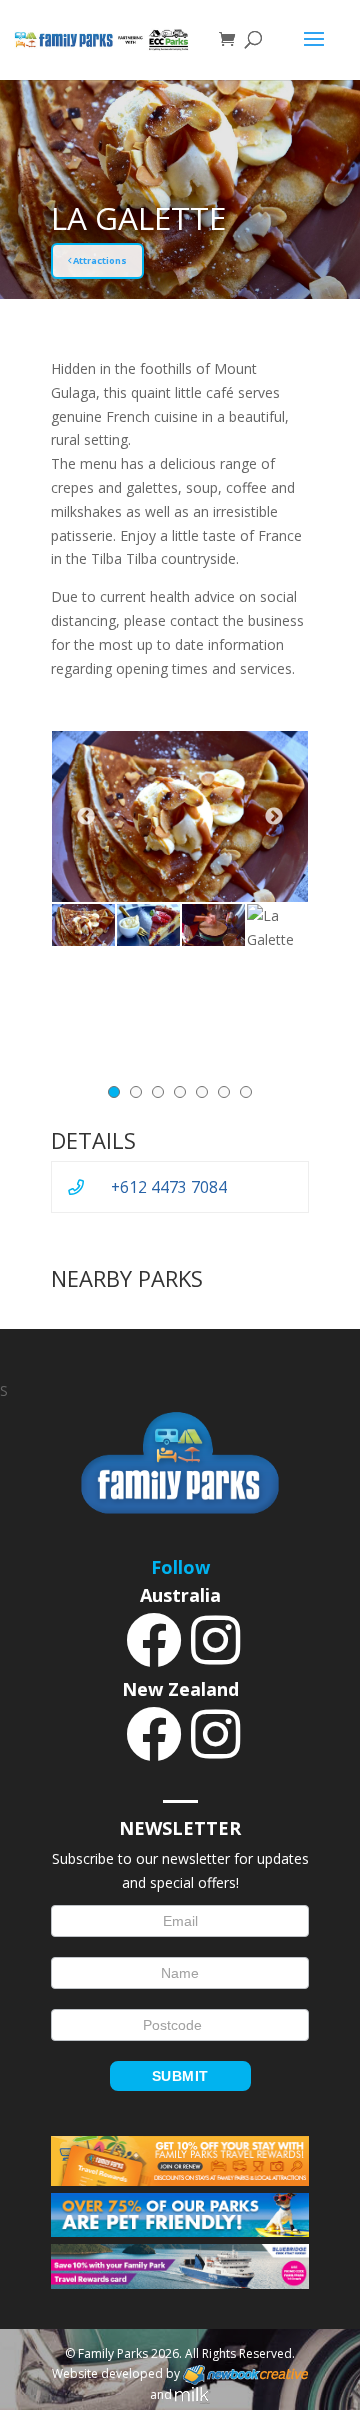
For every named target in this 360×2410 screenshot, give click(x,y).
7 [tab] (246, 1092)
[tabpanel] (83, 925)
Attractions (99, 260)
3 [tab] (158, 1092)
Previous (86, 817)
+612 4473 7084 (169, 1187)
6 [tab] (224, 1092)
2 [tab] (136, 1092)
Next (274, 817)
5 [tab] (202, 1092)
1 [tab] (114, 1092)
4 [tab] (180, 1092)
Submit (180, 2076)
